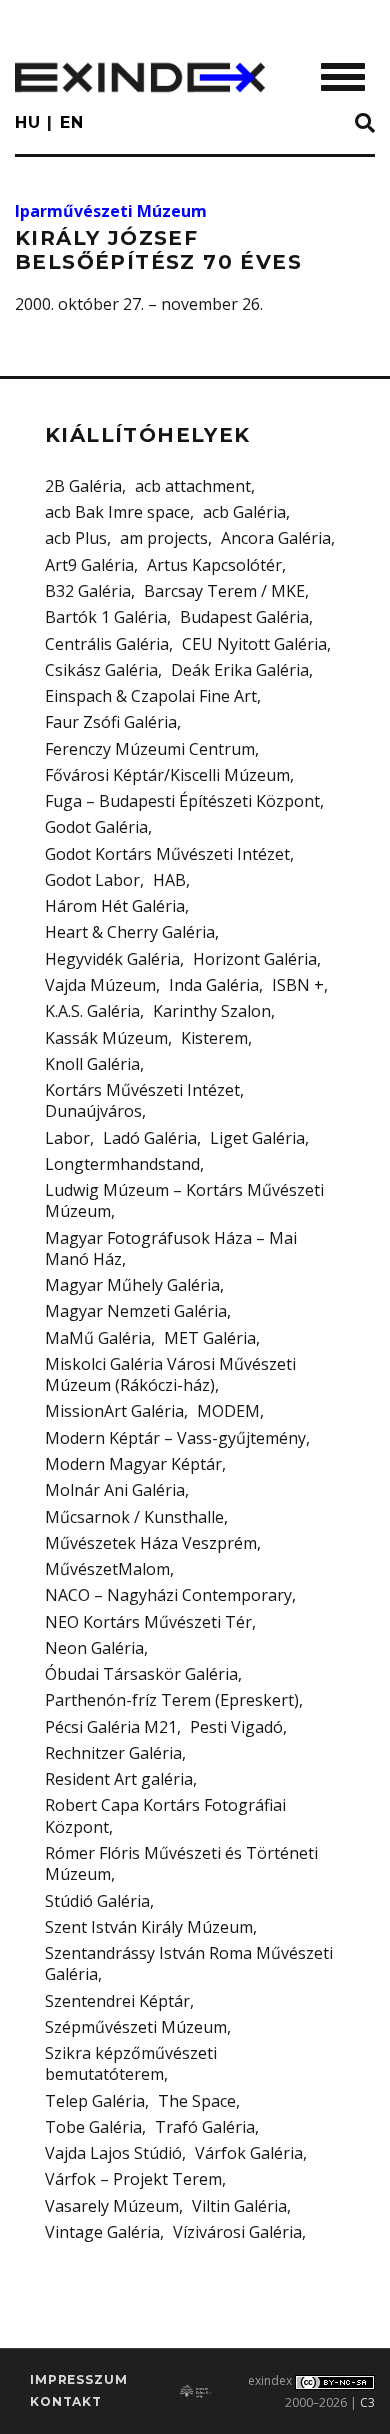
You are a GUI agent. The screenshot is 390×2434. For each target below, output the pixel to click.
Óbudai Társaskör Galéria (141, 1674)
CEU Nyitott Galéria (254, 644)
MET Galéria (210, 1338)
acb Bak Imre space (117, 512)
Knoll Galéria (92, 1064)
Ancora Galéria (276, 538)
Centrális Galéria (107, 644)
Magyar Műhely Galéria (132, 1285)
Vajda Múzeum (100, 985)
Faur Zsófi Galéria (111, 722)
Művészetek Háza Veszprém (151, 1543)
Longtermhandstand (122, 1164)
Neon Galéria (94, 1648)
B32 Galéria (88, 591)
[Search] (365, 124)
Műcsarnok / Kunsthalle (134, 1517)
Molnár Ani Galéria (115, 1490)
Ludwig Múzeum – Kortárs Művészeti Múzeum (184, 1200)
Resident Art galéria (119, 1779)
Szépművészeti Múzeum (136, 2027)
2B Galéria (83, 486)
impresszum (78, 2379)
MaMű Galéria (98, 1338)
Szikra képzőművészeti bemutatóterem (131, 2063)
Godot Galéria (96, 827)
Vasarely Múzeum (112, 2206)
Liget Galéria (257, 1138)
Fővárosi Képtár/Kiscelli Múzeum (167, 775)
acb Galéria (244, 512)
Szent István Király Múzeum (149, 1927)
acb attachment (193, 486)
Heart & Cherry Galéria (130, 932)
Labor (67, 1138)
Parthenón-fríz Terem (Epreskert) (172, 1700)
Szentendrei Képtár (117, 2001)
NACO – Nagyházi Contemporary (168, 1595)
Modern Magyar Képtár (133, 1464)
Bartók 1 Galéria (106, 617)
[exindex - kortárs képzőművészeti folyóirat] (140, 77)
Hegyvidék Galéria (112, 959)
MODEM (228, 1411)
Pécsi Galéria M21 (111, 1727)
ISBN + (298, 985)
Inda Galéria (214, 985)
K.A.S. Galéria (92, 1011)
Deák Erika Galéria (240, 670)
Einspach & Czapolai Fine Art (151, 696)
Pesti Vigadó (236, 1727)
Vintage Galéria (102, 2232)
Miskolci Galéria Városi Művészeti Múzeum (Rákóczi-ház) (170, 1374)
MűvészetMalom (107, 1569)
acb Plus (76, 538)
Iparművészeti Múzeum (111, 211)
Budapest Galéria (244, 617)
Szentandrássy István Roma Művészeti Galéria (189, 1963)
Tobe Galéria (93, 2127)
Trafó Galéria (205, 2127)
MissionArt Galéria (114, 1411)
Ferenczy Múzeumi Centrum (150, 749)
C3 (367, 2402)
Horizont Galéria (255, 959)
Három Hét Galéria (115, 906)
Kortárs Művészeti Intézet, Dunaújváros (144, 1100)
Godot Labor (92, 880)
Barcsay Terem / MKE (224, 591)
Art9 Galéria (89, 565)
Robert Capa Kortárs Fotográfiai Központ (165, 1815)
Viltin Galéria (239, 2206)
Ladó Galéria (150, 1138)
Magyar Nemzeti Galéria (136, 1311)
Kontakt (66, 2401)
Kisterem (214, 1038)
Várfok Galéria (249, 2153)
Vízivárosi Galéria (237, 2232)
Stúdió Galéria (97, 1901)
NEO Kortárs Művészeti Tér (148, 1622)
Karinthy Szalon (212, 1011)
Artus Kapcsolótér (214, 565)
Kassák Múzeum (106, 1038)
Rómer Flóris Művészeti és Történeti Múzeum (181, 1863)
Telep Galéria (95, 2101)
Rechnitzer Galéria (113, 1753)
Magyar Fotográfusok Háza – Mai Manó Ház (171, 1248)
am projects (164, 538)
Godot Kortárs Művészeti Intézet (167, 854)
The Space (197, 2101)
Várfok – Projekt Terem (133, 2179)
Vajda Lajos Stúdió (113, 2153)
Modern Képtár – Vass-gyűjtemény (175, 1438)
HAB (169, 880)
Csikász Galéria (101, 670)
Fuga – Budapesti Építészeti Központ (182, 801)
